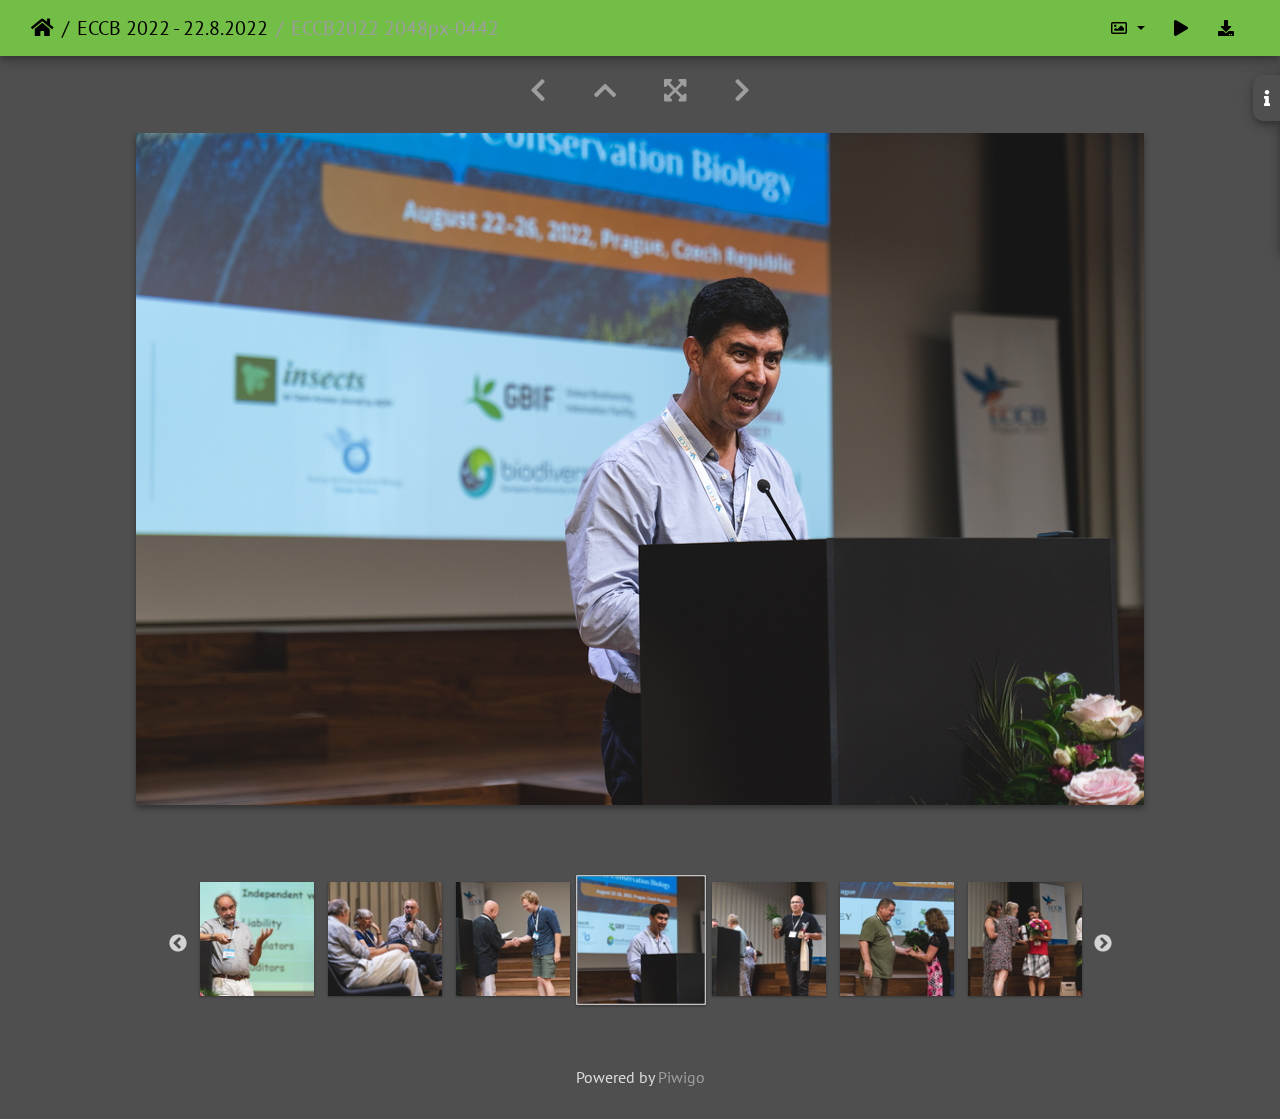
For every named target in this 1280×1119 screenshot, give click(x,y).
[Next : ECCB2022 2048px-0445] (742, 90)
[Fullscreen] (675, 90)
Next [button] (1103, 944)
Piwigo (681, 1077)
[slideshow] (1181, 28)
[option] (257, 939)
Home (42, 28)
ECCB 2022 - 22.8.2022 (172, 28)
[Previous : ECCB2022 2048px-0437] (538, 90)
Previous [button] (178, 944)
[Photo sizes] (1127, 28)
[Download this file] (1226, 28)
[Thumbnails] (605, 90)
